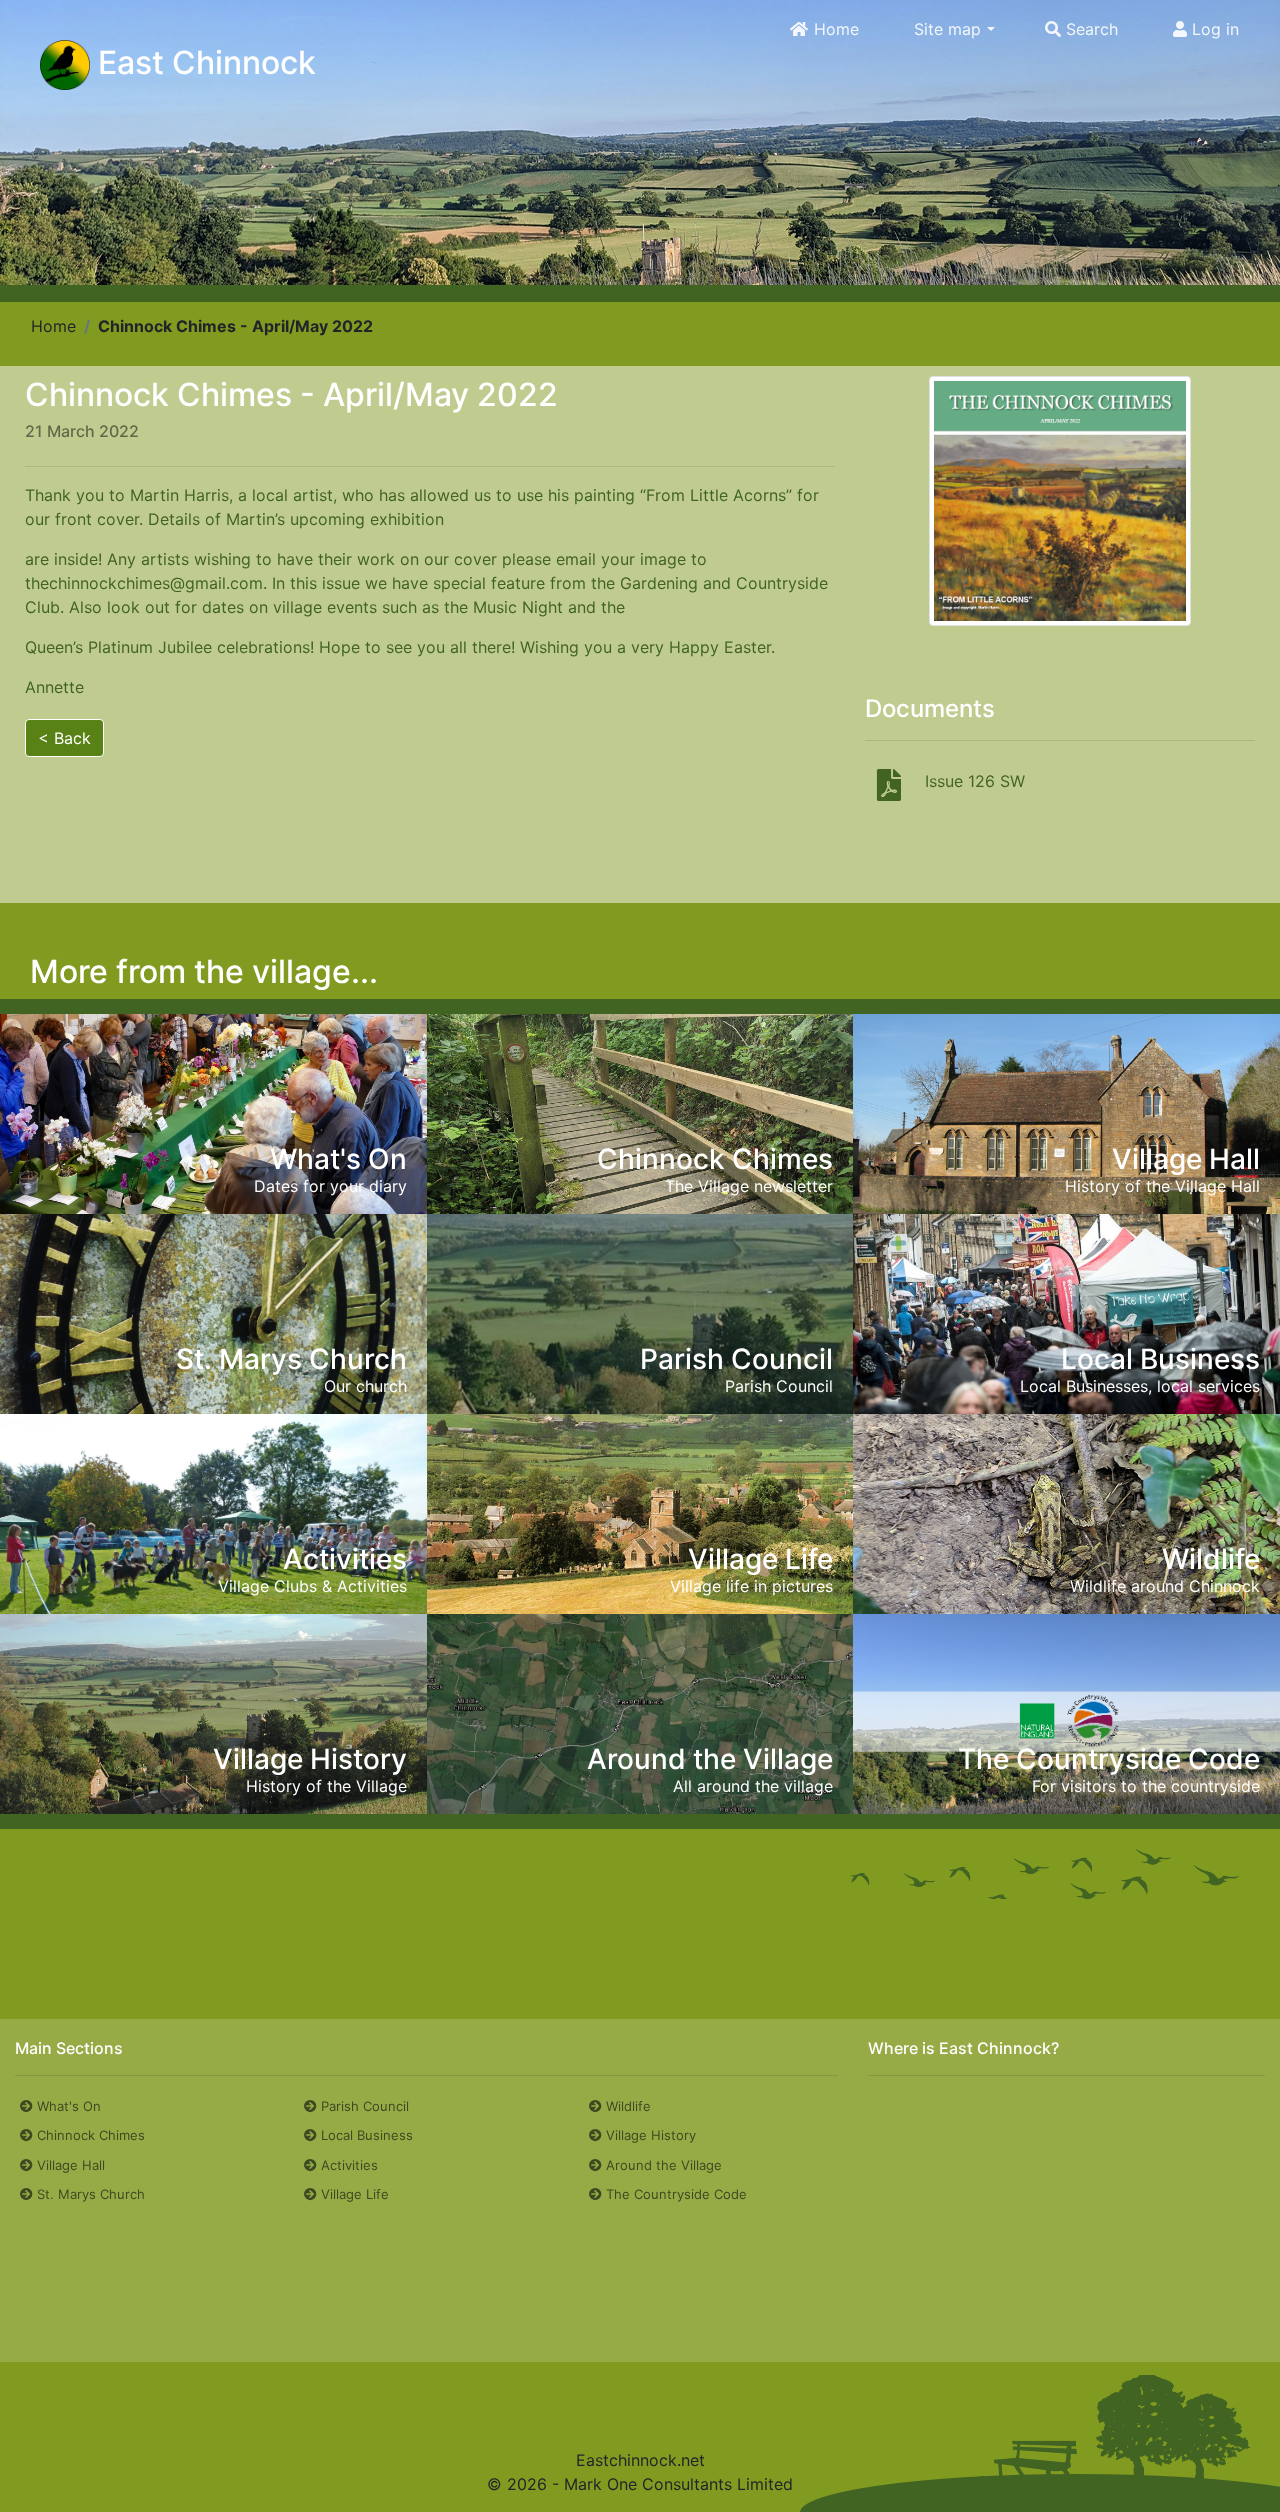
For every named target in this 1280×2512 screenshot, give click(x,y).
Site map (947, 29)
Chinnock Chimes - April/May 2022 (235, 326)
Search (1089, 29)
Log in (1213, 29)
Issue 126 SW (975, 781)
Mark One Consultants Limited (678, 2484)
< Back (64, 738)
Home (834, 29)
